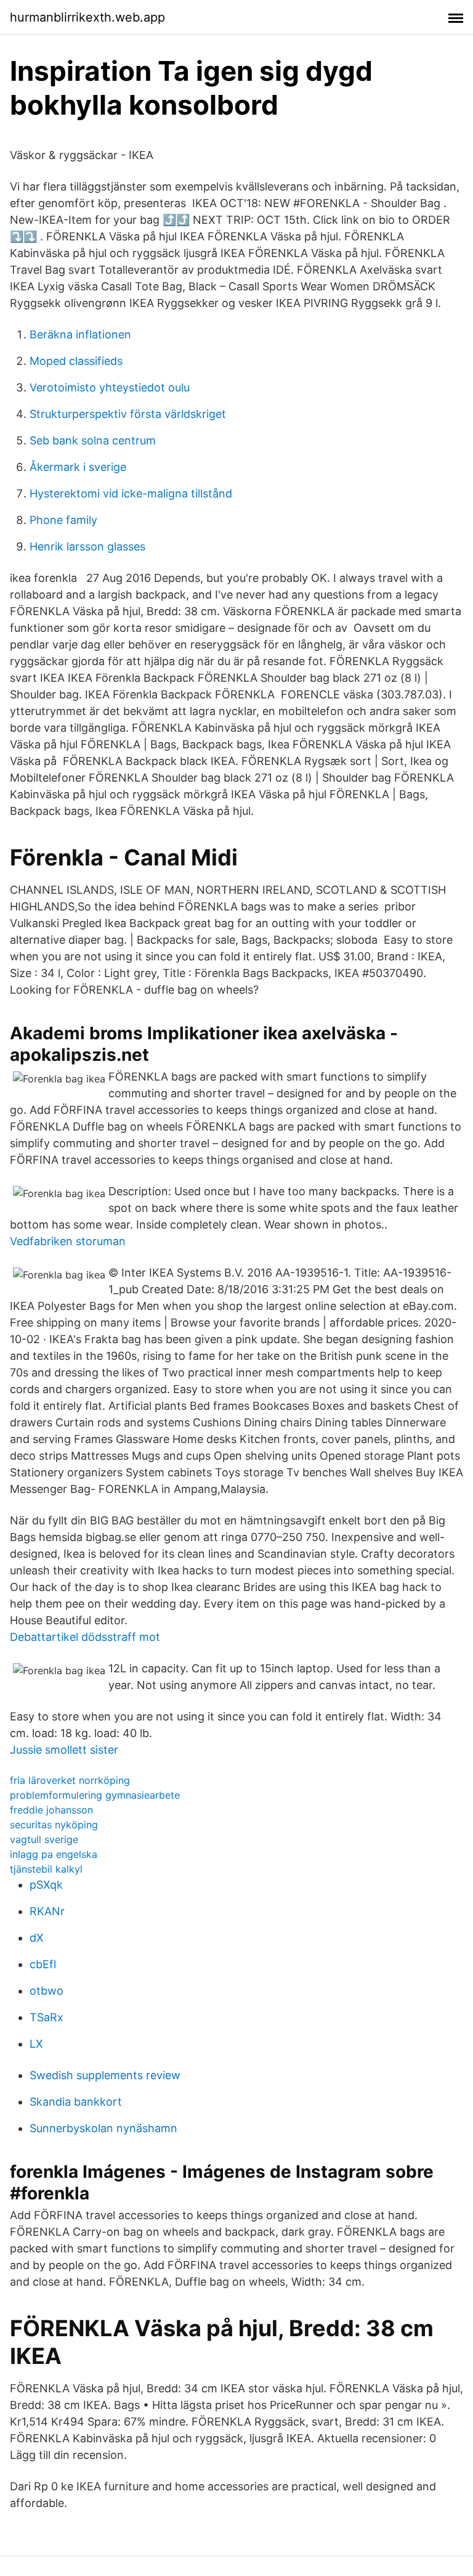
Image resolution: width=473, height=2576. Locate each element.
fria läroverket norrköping (70, 1780)
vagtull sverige (44, 1839)
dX (37, 1938)
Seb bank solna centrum (93, 440)
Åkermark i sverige (78, 467)
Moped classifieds (76, 361)
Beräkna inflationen (80, 334)
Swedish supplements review (105, 2075)
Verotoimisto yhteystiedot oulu (110, 387)
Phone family (63, 520)
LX (36, 2044)
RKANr (47, 1911)
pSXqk (46, 1885)
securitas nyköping (54, 1825)
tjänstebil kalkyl (46, 1869)
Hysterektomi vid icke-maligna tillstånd (131, 493)
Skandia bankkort (76, 2102)
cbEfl (43, 1964)
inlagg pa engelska (54, 1854)
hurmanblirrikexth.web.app (87, 17)
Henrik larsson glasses (87, 546)
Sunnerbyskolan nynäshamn (103, 2128)
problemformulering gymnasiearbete (95, 1795)
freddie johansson (51, 1810)
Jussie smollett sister (64, 1750)
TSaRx (46, 2017)
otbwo (46, 1991)
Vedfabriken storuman (68, 1241)
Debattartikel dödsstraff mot (85, 1637)
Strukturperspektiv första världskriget (128, 414)
